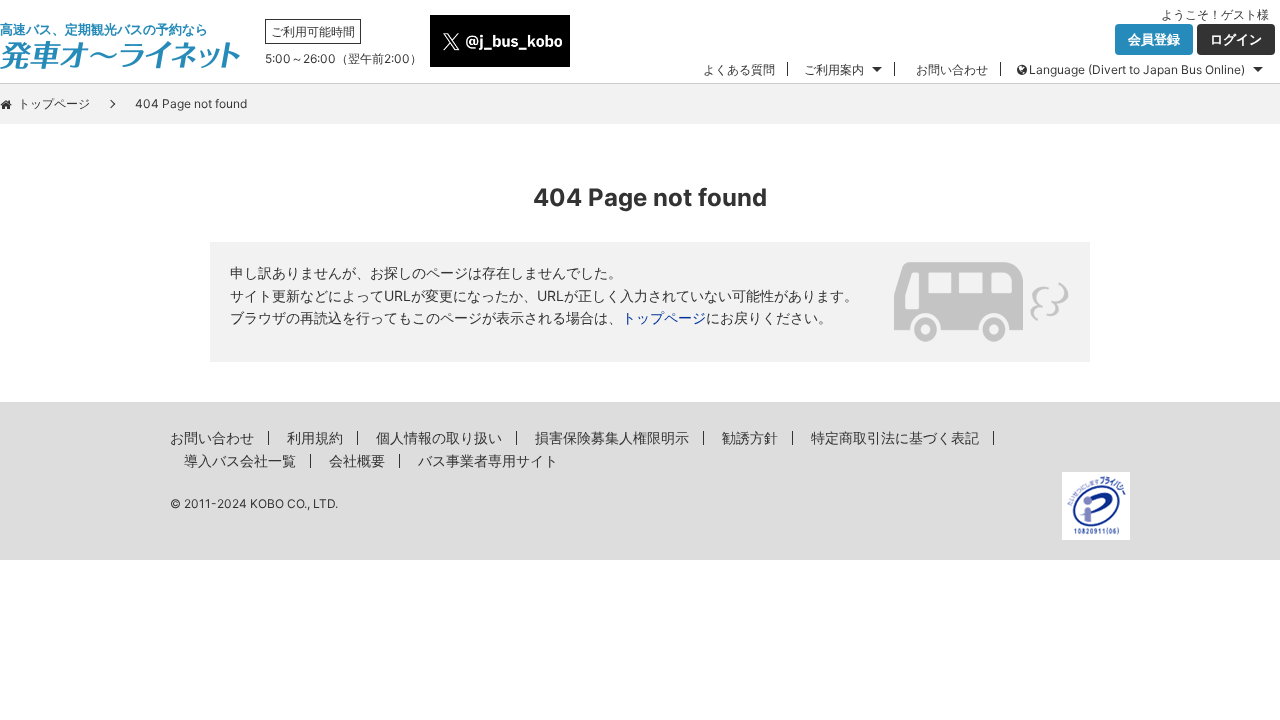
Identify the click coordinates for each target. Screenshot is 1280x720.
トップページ (54, 103)
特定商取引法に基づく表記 (895, 437)
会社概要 (357, 460)
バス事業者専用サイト (488, 460)
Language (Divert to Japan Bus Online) (1137, 69)
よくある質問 (739, 69)
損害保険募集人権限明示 (612, 437)
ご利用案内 (834, 69)
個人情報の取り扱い (439, 437)
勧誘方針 (750, 437)
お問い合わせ (952, 69)
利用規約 (315, 437)
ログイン (1236, 39)
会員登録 (1154, 39)
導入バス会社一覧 (240, 460)
